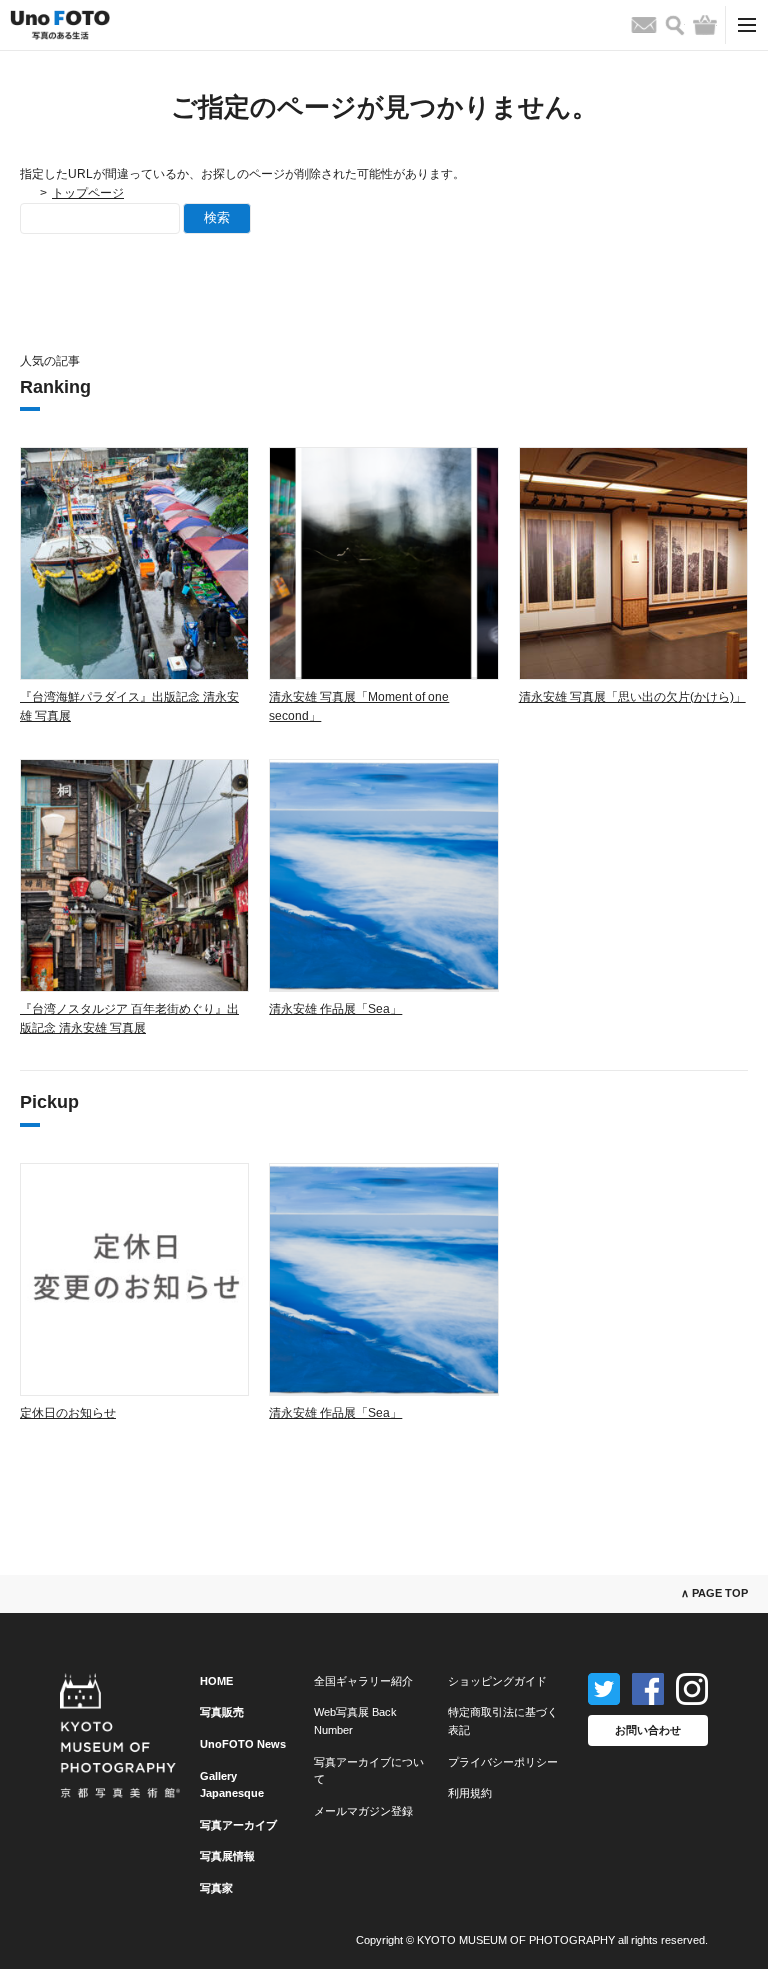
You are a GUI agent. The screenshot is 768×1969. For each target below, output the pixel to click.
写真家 (216, 1888)
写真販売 (222, 1712)
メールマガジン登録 (363, 1811)
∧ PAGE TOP (714, 1593)
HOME (216, 1681)
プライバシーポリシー (503, 1762)
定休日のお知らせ (68, 1413)
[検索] (675, 25)
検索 (217, 217)
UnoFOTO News (243, 1744)
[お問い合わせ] (644, 25)
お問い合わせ (648, 1730)
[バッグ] (705, 25)
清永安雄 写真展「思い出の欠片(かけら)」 (632, 697)
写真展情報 (227, 1856)
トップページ (88, 193)
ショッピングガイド (497, 1681)
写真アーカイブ (238, 1825)
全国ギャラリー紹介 (363, 1681)
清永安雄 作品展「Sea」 (335, 1009)
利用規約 (470, 1793)
